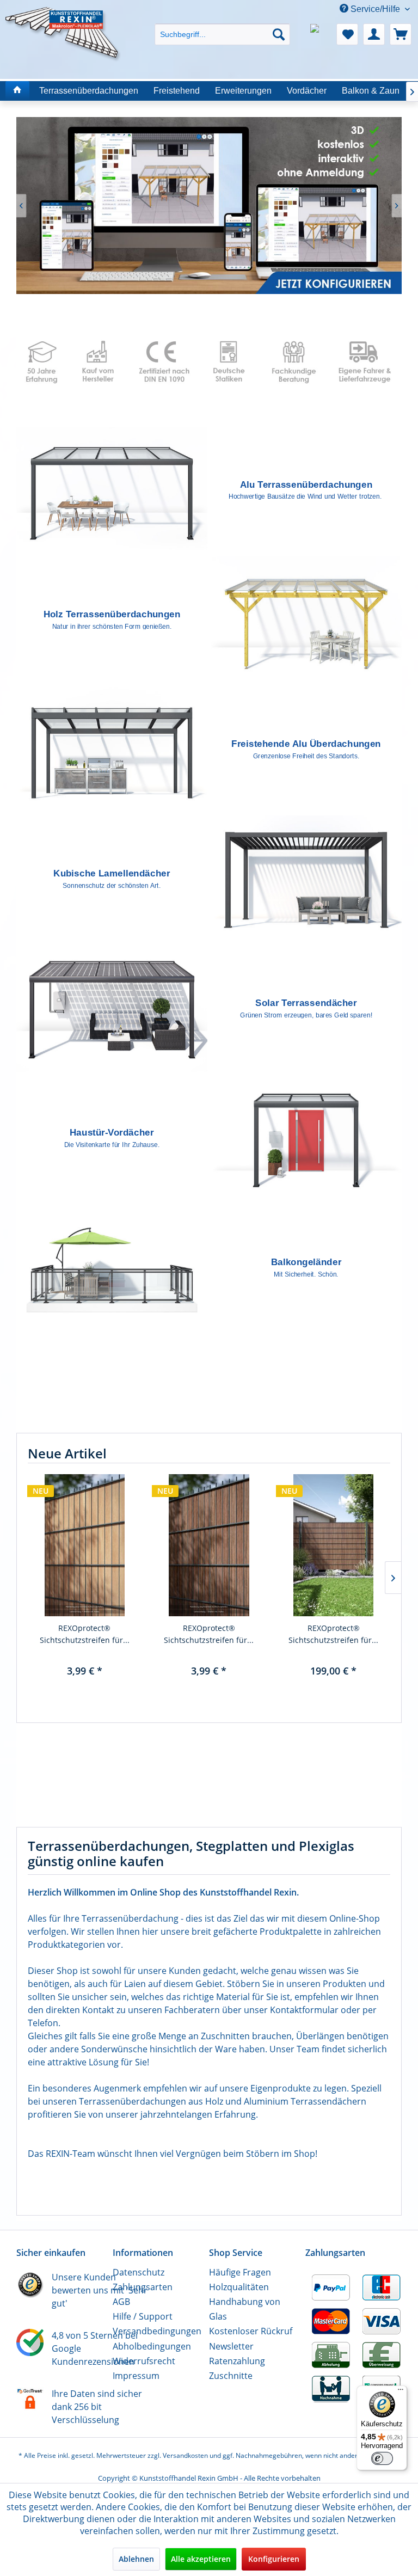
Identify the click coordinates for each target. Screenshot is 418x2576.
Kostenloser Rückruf (251, 2331)
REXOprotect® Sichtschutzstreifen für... (85, 1634)
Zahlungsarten (143, 2287)
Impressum (136, 2376)
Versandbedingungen (157, 2331)
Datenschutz (139, 2272)
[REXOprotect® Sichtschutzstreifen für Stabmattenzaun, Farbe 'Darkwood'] (333, 1545)
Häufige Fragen (240, 2272)
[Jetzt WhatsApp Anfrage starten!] (321, 34)
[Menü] (401, 2392)
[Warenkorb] (401, 34)
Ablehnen (136, 2559)
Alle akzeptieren (201, 2559)
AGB (121, 2302)
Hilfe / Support (143, 2316)
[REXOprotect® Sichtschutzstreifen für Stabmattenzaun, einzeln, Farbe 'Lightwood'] (85, 1545)
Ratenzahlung (237, 2361)
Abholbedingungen (152, 2346)
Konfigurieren (274, 2559)
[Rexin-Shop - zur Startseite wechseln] (63, 20)
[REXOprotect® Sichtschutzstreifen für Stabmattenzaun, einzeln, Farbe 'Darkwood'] (209, 1545)
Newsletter (231, 2346)
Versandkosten (185, 2455)
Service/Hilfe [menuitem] (375, 9)
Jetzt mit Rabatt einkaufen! (209, 206)
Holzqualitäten (239, 2287)
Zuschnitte (231, 2376)
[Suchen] (279, 34)
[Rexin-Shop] (17, 91)
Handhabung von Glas (245, 2309)
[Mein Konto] (374, 34)
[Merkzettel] (347, 34)
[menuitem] (223, 25)
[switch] (382, 2458)
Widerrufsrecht (144, 2361)
